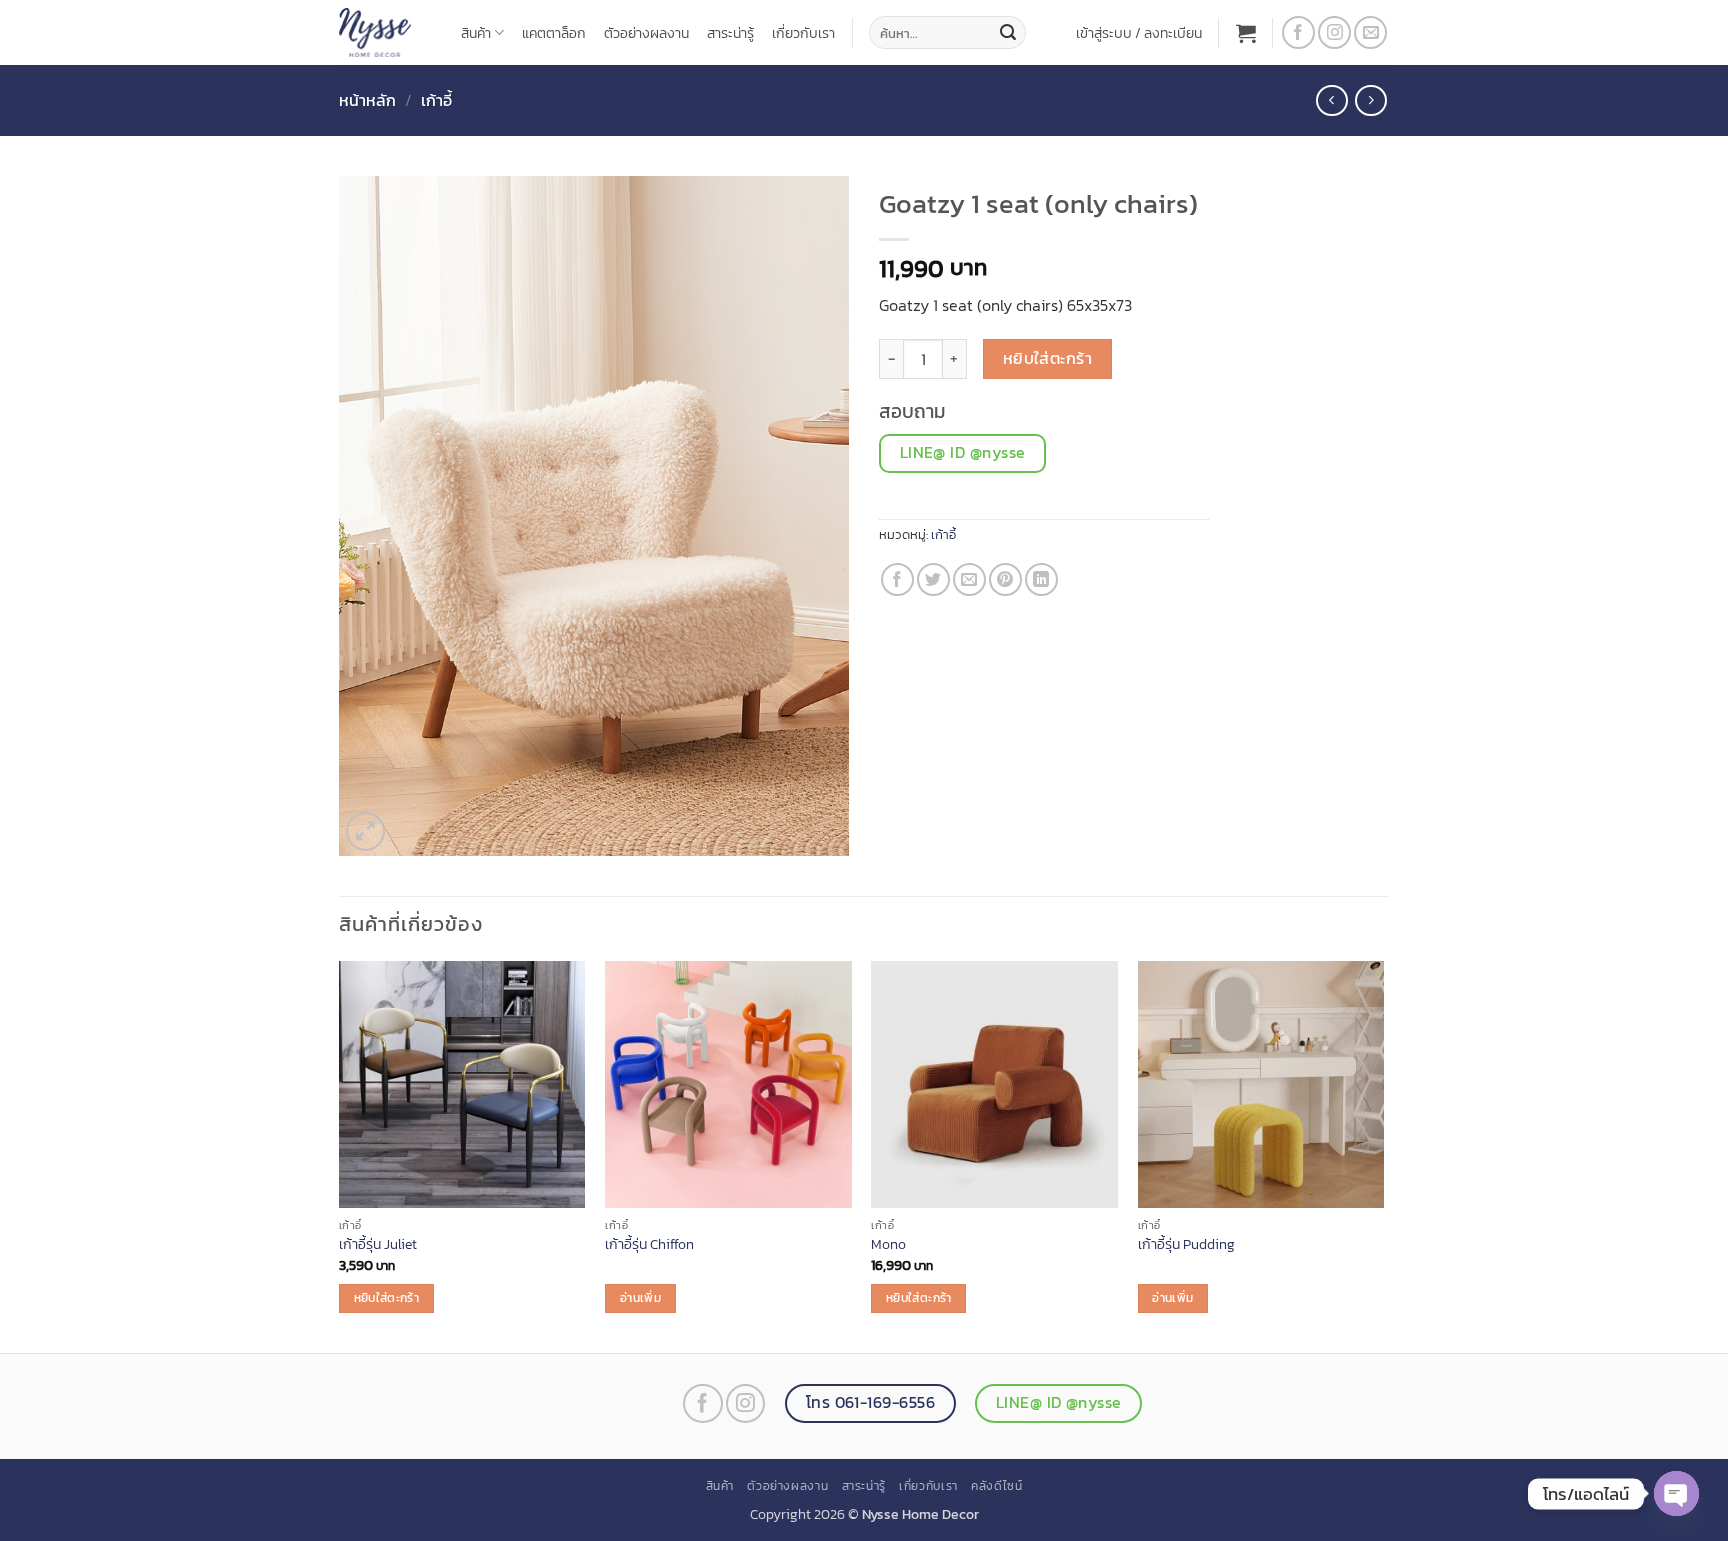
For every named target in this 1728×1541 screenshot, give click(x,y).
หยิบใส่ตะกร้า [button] (386, 1298)
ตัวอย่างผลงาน (646, 33)
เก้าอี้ (436, 100)
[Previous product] (1370, 100)
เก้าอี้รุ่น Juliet (378, 1244)
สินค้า (476, 33)
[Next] (1383, 1155)
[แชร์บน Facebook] (897, 579)
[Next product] (1331, 100)
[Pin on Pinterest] (1005, 579)
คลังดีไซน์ (996, 1486)
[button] (1139, 33)
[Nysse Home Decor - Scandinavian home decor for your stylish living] (385, 32)
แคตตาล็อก (554, 33)
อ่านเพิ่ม (640, 1298)
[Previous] (340, 1155)
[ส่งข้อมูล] (1008, 33)
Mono (888, 1244)
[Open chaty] (1676, 1493)
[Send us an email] (1370, 32)
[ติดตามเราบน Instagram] (1334, 32)
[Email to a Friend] (969, 579)
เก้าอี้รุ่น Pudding (1186, 1244)
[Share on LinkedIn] (1041, 579)
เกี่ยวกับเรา (803, 33)
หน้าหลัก (367, 100)
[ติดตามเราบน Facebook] (1298, 32)
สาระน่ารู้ (730, 33)
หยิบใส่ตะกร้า (1048, 358)
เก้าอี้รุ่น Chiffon (649, 1244)
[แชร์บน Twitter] (933, 579)
